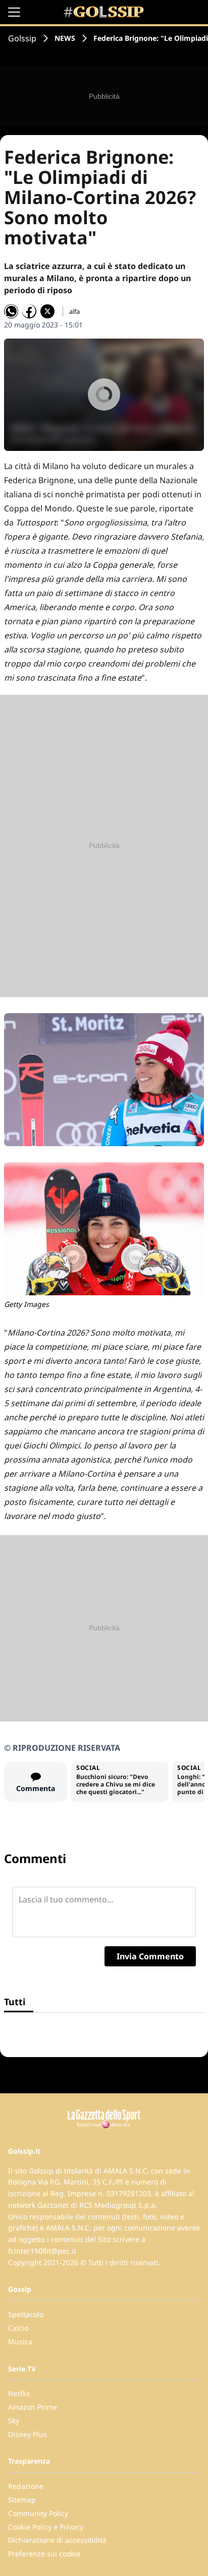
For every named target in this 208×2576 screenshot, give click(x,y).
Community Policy (38, 2513)
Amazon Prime (33, 2407)
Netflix (19, 2393)
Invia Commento (150, 1956)
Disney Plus (28, 2434)
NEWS (65, 38)
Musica (20, 2341)
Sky (14, 2421)
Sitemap (22, 2500)
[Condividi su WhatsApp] (11, 311)
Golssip (22, 38)
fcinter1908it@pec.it (42, 2251)
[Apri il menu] (14, 12)
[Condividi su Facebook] (29, 311)
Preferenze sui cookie (44, 2554)
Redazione (26, 2486)
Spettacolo (26, 2314)
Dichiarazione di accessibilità (57, 2540)
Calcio (18, 2328)
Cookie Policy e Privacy (46, 2527)
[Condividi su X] (47, 311)
